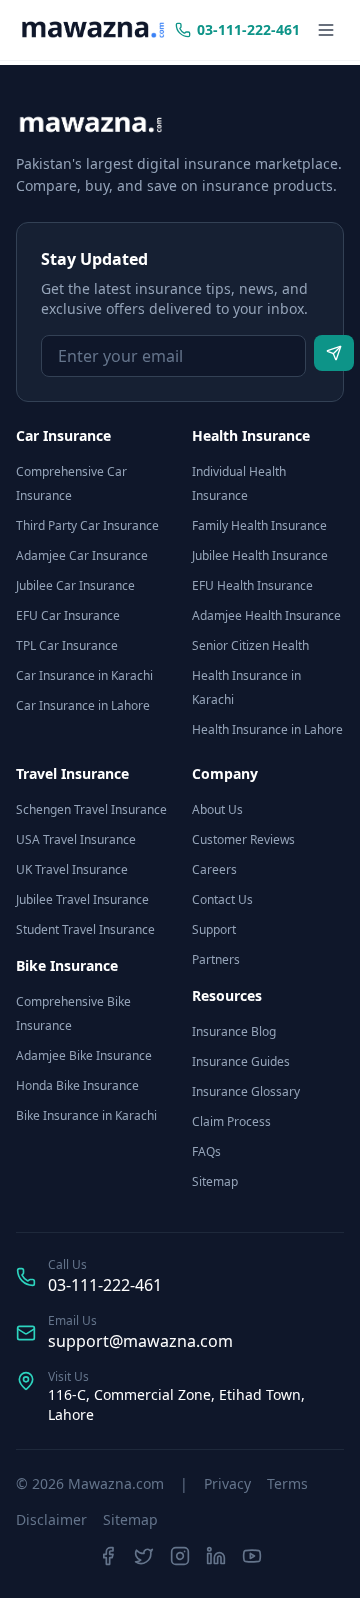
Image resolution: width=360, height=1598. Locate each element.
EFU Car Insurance (68, 615)
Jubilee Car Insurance (75, 585)
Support (214, 929)
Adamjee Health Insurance (266, 615)
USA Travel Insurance (76, 839)
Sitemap (215, 1181)
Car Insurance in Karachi (84, 675)
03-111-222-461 (105, 1285)
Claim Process (231, 1121)
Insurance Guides (241, 1061)
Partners (216, 959)
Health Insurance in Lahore (267, 729)
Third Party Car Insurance (87, 525)
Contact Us (222, 899)
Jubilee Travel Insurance (82, 899)
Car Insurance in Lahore (83, 705)
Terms (287, 1483)
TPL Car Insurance (67, 645)
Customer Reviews (243, 839)
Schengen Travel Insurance (91, 809)
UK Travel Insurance (72, 869)
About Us (217, 809)
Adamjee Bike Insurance (84, 1055)
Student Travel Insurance (85, 929)
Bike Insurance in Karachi (86, 1115)
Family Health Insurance (259, 525)
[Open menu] (326, 30)
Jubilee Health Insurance (260, 555)
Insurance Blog (234, 1031)
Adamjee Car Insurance (82, 555)
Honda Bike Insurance (77, 1085)
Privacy (227, 1483)
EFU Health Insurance (252, 585)
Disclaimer (51, 1519)
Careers (214, 869)
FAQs (206, 1151)
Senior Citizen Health (250, 645)
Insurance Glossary (246, 1091)
